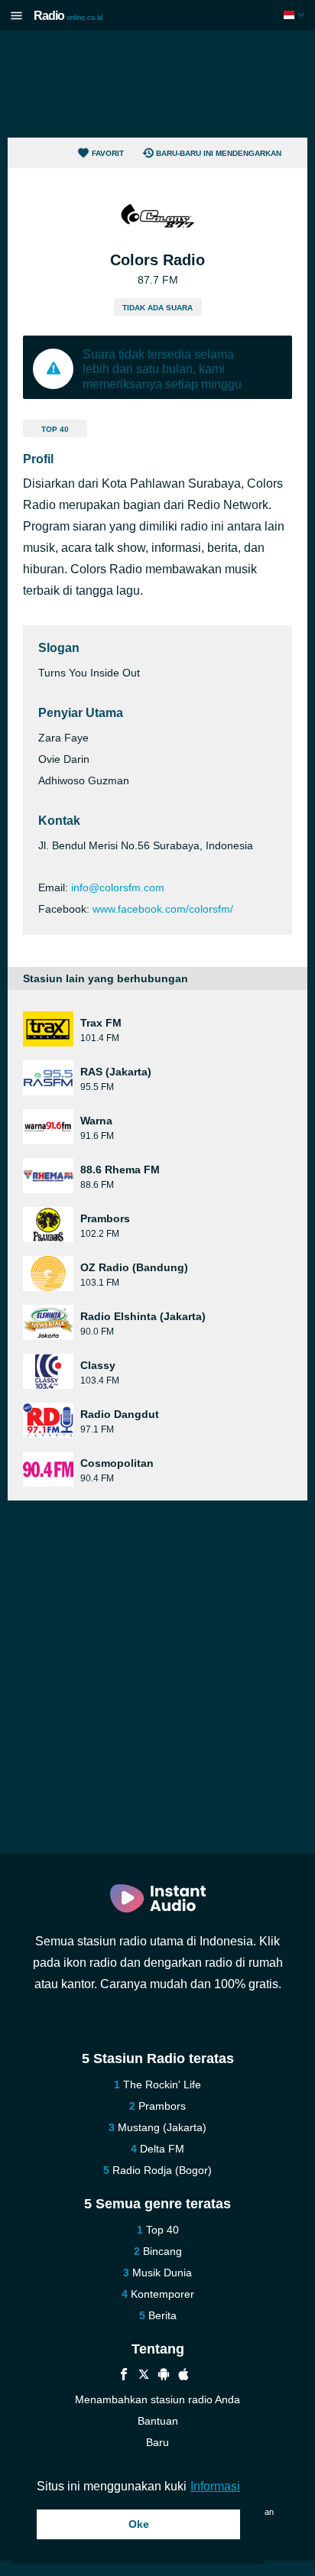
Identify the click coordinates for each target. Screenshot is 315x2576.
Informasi (215, 2486)
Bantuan (158, 2421)
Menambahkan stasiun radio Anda (157, 2399)
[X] (144, 2376)
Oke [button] (139, 2524)
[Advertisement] (157, 84)
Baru (157, 2442)
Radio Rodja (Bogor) (162, 2170)
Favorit (108, 153)
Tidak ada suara (157, 308)
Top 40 (55, 429)
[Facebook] (124, 2376)
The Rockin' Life (162, 2084)
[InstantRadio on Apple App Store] (183, 2376)
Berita (162, 2315)
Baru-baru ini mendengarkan (219, 153)
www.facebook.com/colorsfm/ (163, 909)
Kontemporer (162, 2294)
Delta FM (162, 2149)
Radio (68, 16)
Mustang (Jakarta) (162, 2127)
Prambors (162, 2106)
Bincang (162, 2251)
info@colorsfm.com (118, 887)
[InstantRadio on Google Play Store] (164, 2376)
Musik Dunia (162, 2273)
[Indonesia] (296, 15)
